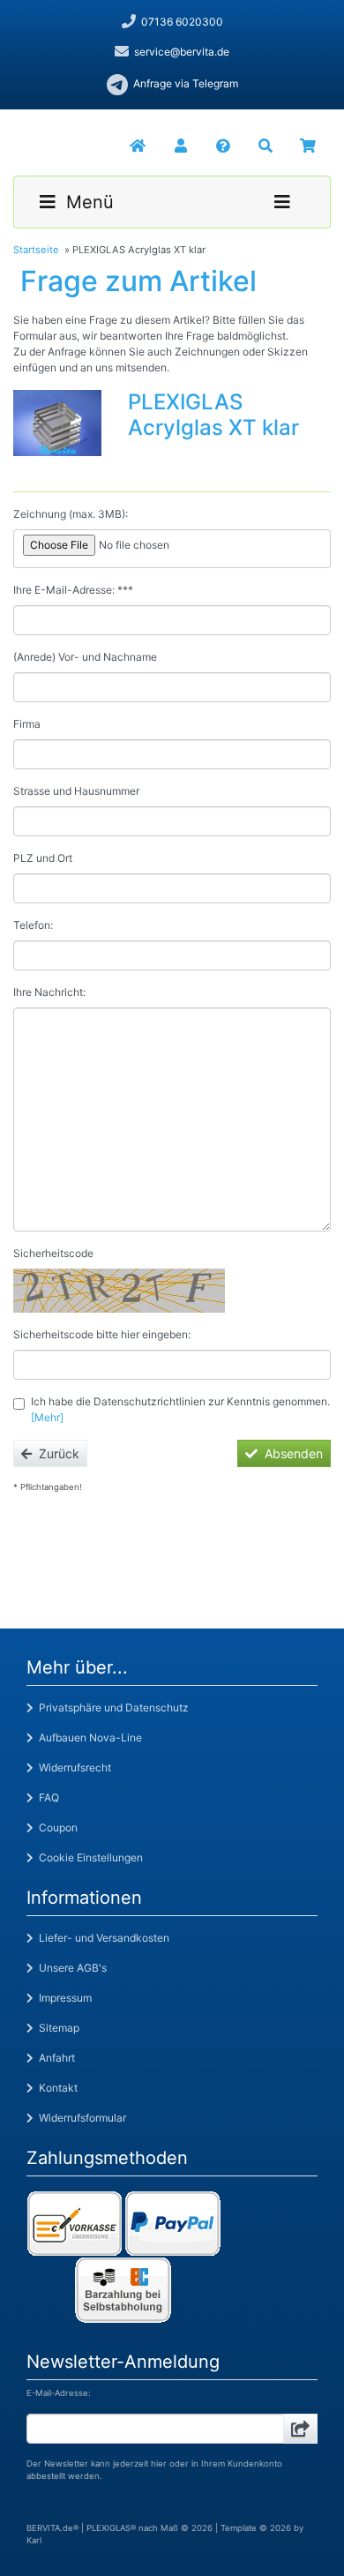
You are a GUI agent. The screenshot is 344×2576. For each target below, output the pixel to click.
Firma (27, 724)
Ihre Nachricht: (49, 992)
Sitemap (56, 2028)
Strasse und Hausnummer (76, 791)
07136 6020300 (182, 22)
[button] (179, 146)
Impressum (63, 1998)
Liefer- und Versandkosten (101, 1938)
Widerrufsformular (80, 2118)
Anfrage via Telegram (186, 83)
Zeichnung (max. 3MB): (71, 514)
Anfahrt (54, 2058)
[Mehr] (47, 1417)
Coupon (56, 1827)
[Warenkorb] (308, 146)
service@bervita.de (182, 52)
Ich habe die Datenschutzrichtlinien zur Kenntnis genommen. (180, 1409)
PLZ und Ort (43, 858)
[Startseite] (137, 146)
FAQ (46, 1797)
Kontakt (56, 2088)
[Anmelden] (300, 2429)
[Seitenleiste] (282, 202)
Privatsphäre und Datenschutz (111, 1707)
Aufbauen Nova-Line (88, 1737)
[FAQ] (221, 146)
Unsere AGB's (70, 1968)
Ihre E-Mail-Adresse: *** (73, 590)
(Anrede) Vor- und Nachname (85, 657)
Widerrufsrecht (72, 1767)
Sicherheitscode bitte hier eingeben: (102, 1334)
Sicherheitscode (53, 1253)
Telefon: (33, 925)
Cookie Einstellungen (88, 1857)
